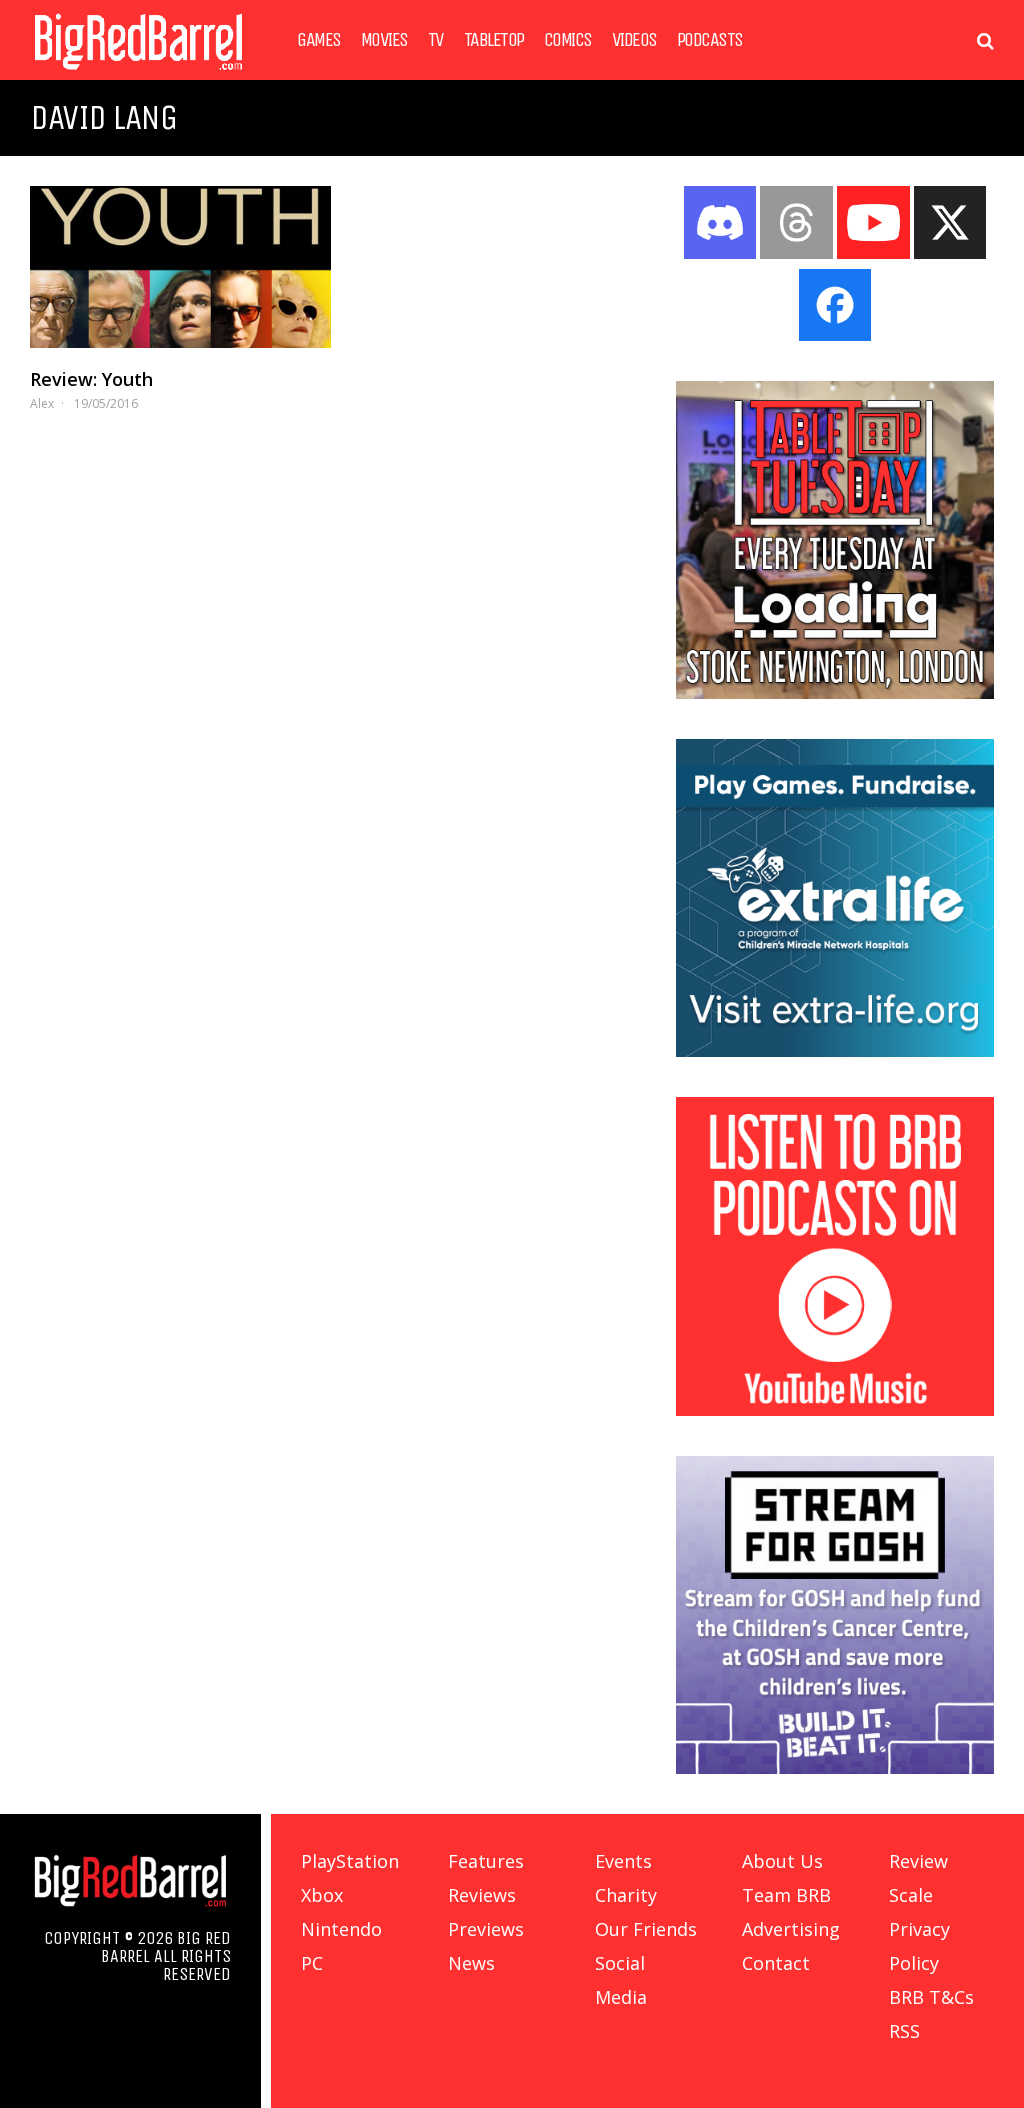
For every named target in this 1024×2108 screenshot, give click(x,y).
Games (319, 40)
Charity (626, 1895)
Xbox (322, 1895)
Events (623, 1861)
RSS (904, 2031)
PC (312, 1963)
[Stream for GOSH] (835, 1768)
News (471, 1963)
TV (436, 40)
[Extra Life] (835, 1051)
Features (486, 1861)
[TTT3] (835, 693)
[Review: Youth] (180, 267)
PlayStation (350, 1861)
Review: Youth (91, 379)
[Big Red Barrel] (138, 74)
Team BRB (786, 1895)
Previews (486, 1929)
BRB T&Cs (931, 1997)
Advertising (791, 1929)
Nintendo (341, 1929)
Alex (42, 403)
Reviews (482, 1895)
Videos (634, 40)
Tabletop (494, 40)
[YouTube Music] (835, 1410)
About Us (782, 1861)
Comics (568, 40)
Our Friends (646, 1929)
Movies (384, 40)
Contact (776, 1963)
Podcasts (710, 40)
